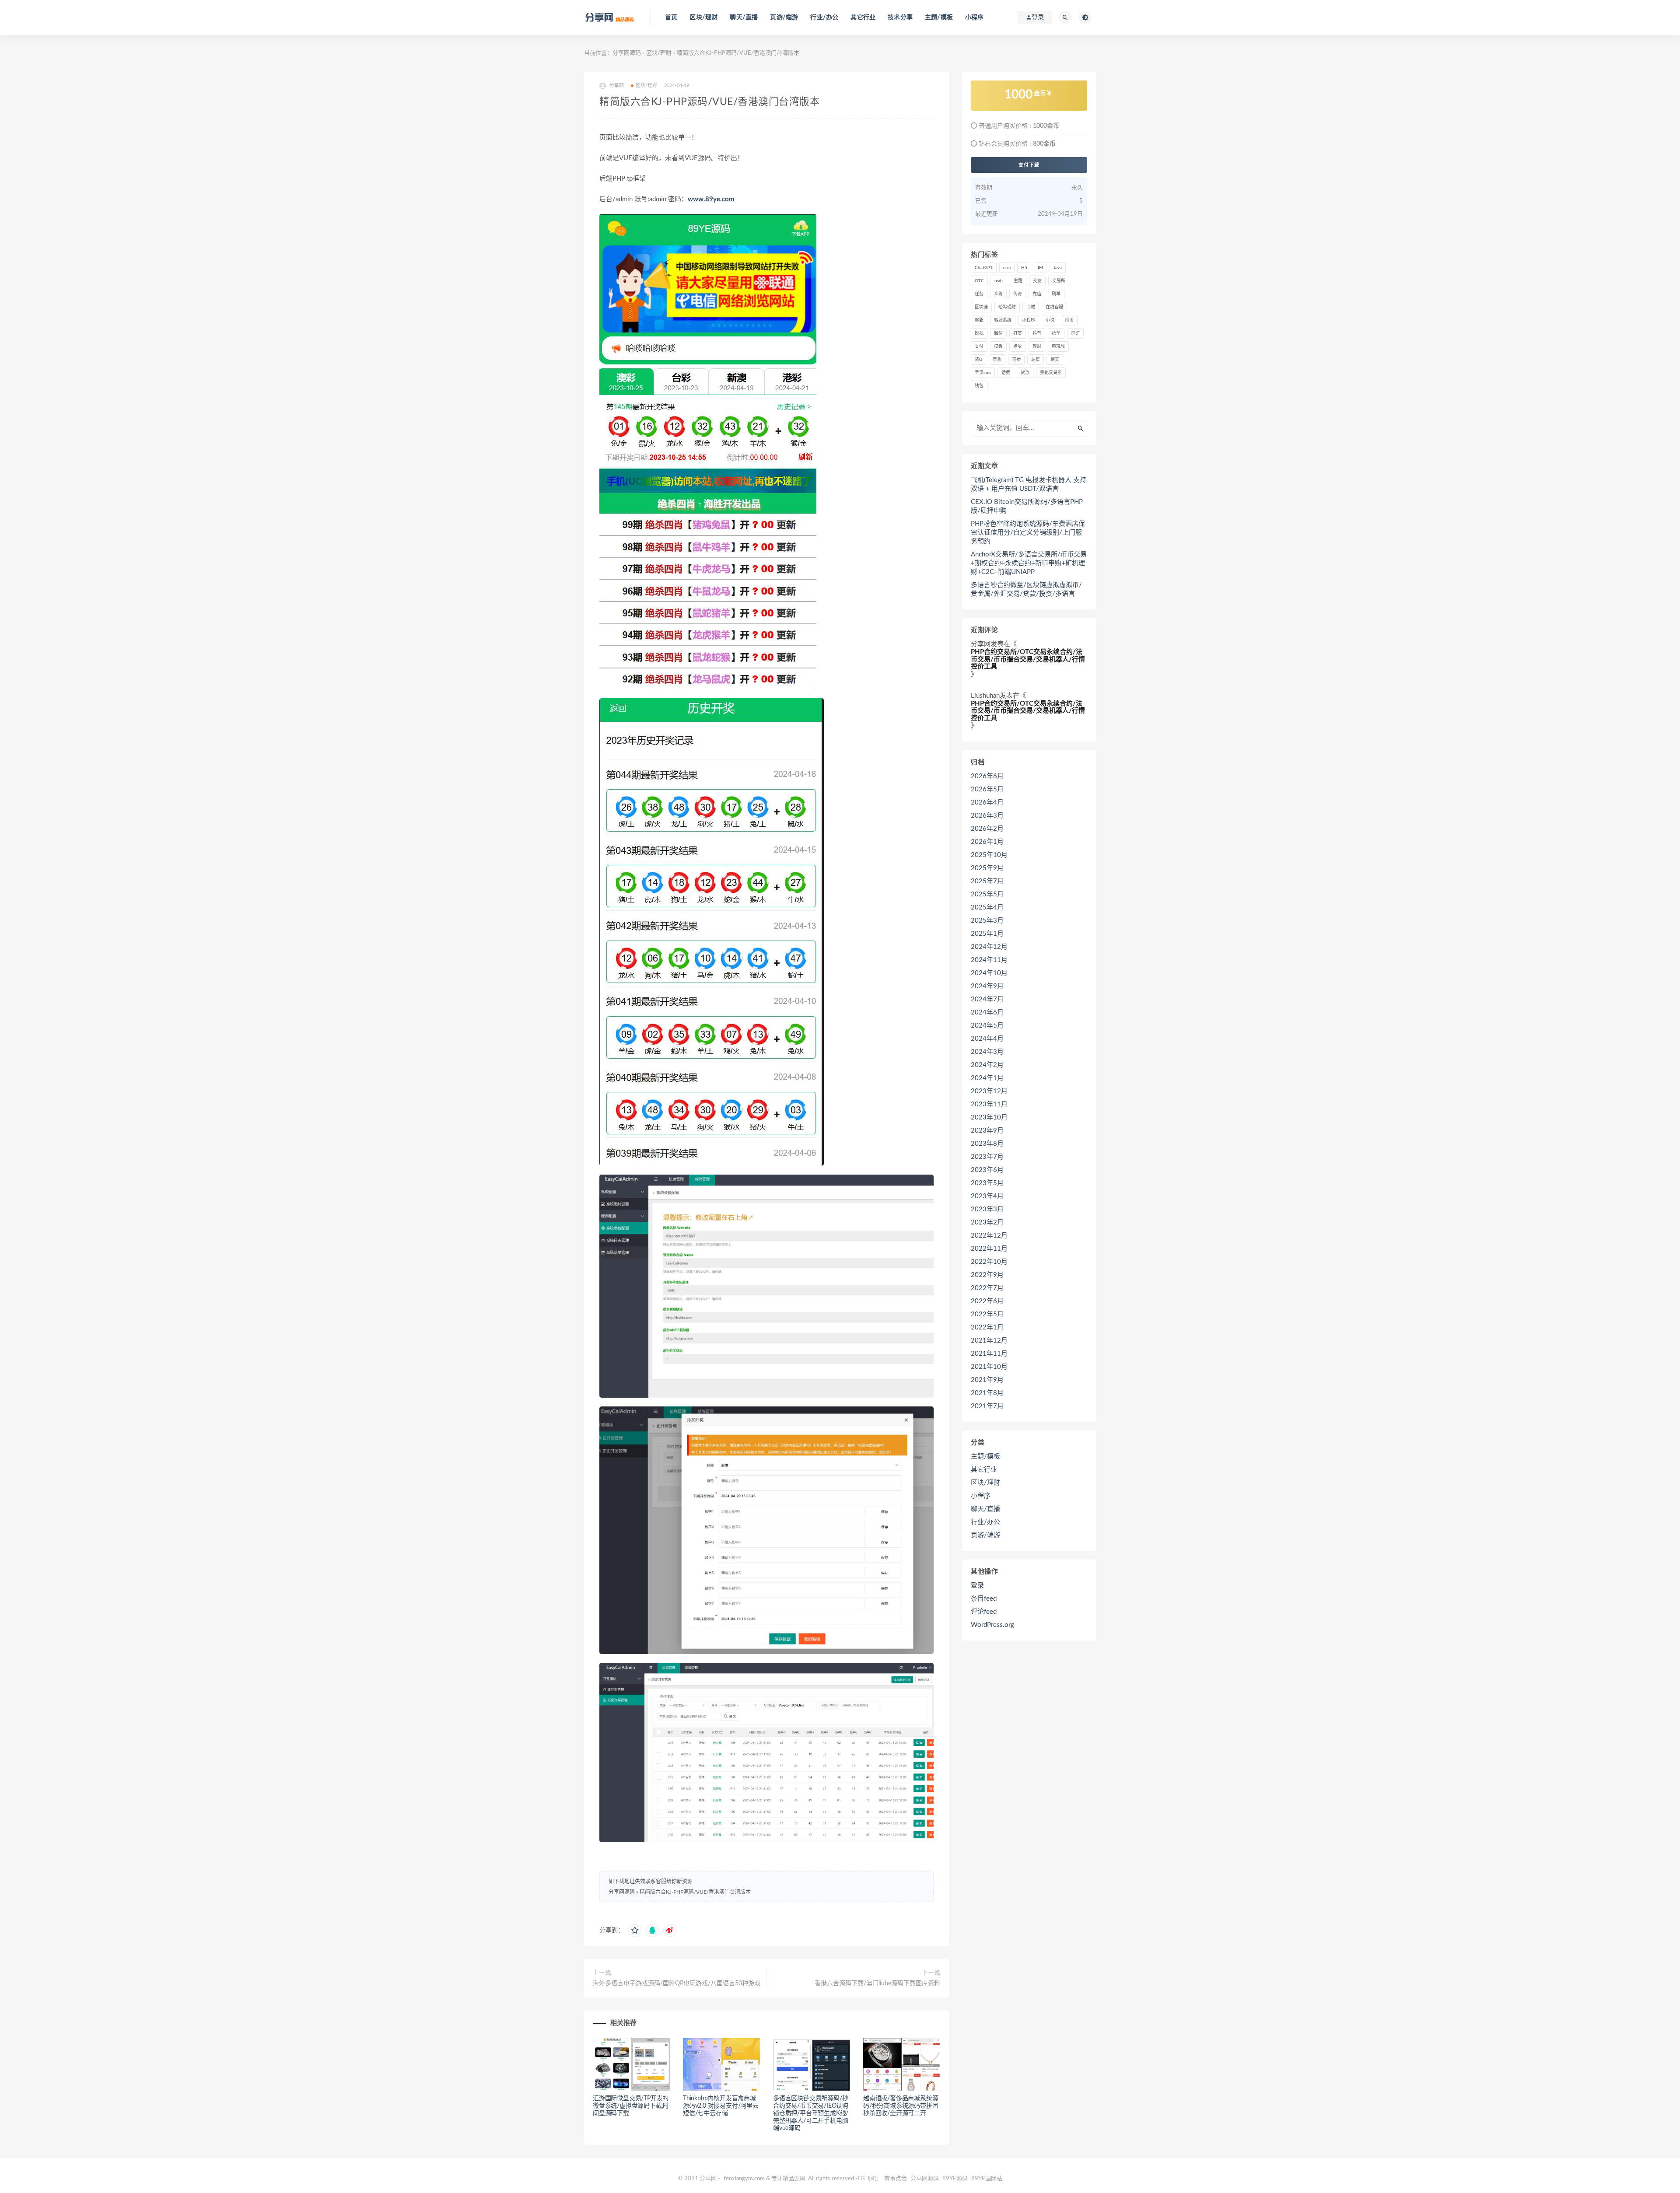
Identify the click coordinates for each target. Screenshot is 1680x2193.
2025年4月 (987, 908)
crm (1007, 268)
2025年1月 (987, 934)
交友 (1037, 281)
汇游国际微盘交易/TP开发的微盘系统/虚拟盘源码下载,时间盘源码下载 (631, 2106)
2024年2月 (987, 1065)
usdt (999, 281)
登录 (977, 1586)
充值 (1037, 294)
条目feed (984, 1599)
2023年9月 (987, 1131)
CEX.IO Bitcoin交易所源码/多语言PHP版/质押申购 (1027, 506)
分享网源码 (627, 53)
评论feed (984, 1612)
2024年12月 (989, 947)
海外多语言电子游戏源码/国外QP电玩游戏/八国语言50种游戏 (677, 1983)
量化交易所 (1051, 373)
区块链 (981, 307)
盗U (978, 360)
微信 (998, 333)
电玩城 (1058, 346)
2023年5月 (987, 1183)
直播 (1016, 360)
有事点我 (896, 2179)
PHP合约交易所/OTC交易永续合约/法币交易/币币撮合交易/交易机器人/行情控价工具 (1028, 659)
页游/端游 (784, 17)
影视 (979, 333)
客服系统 (1003, 320)
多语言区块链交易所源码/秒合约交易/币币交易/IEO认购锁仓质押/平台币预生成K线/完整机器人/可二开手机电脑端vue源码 (811, 2113)
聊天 (1055, 360)
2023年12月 (989, 1091)
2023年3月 (987, 1209)
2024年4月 (987, 1039)
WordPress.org (992, 1625)
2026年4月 (987, 803)
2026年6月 (987, 776)
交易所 (1059, 281)
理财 (1037, 346)
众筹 (998, 294)
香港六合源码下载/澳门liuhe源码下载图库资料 (877, 1983)
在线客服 (1054, 307)
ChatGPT (984, 268)
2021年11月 (989, 1354)
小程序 (975, 17)
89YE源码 (955, 2179)
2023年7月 (987, 1157)
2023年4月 (987, 1196)
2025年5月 (987, 894)
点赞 (1018, 346)
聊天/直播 (744, 17)
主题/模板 (939, 17)
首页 (671, 17)
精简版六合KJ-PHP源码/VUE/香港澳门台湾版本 (695, 1892)
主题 (1018, 281)
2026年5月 (987, 789)
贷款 (1025, 373)
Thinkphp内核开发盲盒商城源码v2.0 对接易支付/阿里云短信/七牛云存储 (721, 2106)
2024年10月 (989, 973)
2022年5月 (987, 1314)
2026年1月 (987, 842)
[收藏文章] (635, 1931)
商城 (1031, 307)
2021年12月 (989, 1341)
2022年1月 (987, 1327)
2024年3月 (987, 1052)
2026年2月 (987, 829)
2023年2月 (987, 1222)
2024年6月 (987, 1013)
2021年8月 (987, 1393)
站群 (1036, 360)
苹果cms (983, 373)
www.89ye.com (711, 199)
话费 (1006, 373)
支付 (979, 346)
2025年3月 (987, 921)
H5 (1024, 268)
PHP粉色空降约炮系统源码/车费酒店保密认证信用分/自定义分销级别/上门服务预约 (1028, 533)
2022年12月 (989, 1236)
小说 (1050, 320)
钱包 (979, 386)
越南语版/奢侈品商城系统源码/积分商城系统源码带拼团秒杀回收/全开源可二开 (901, 2106)
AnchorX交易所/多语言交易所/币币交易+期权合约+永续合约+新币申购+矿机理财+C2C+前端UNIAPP (1029, 563)
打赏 (1018, 333)
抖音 (1037, 333)
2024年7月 (987, 999)
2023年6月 (987, 1170)
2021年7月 (987, 1406)
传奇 (1018, 294)
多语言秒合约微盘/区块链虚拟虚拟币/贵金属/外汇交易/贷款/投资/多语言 (1026, 589)
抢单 (1056, 333)
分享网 (981, 644)
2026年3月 (987, 816)
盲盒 (997, 360)
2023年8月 (987, 1144)
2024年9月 (987, 986)
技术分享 (900, 17)
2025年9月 (987, 868)
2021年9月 (987, 1380)
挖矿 (1075, 333)
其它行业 (863, 17)
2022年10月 (989, 1262)
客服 (979, 320)
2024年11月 (989, 960)
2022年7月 (987, 1288)
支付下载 (1029, 165)
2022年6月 (987, 1301)
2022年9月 (987, 1275)
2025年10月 (989, 855)
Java (1058, 268)
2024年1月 (987, 1078)
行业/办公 (824, 17)
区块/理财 (703, 17)
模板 (998, 346)
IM (1040, 268)
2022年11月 (989, 1249)
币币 (1069, 320)
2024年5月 (987, 1026)
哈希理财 (1007, 307)
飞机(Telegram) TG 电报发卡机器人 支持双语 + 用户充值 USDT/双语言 (1029, 484)
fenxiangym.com (744, 2179)
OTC (979, 281)
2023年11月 (989, 1104)
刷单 (1056, 294)
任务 (979, 294)
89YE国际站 (987, 2179)
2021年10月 (989, 1367)
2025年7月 (987, 881)
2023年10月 (989, 1117)
